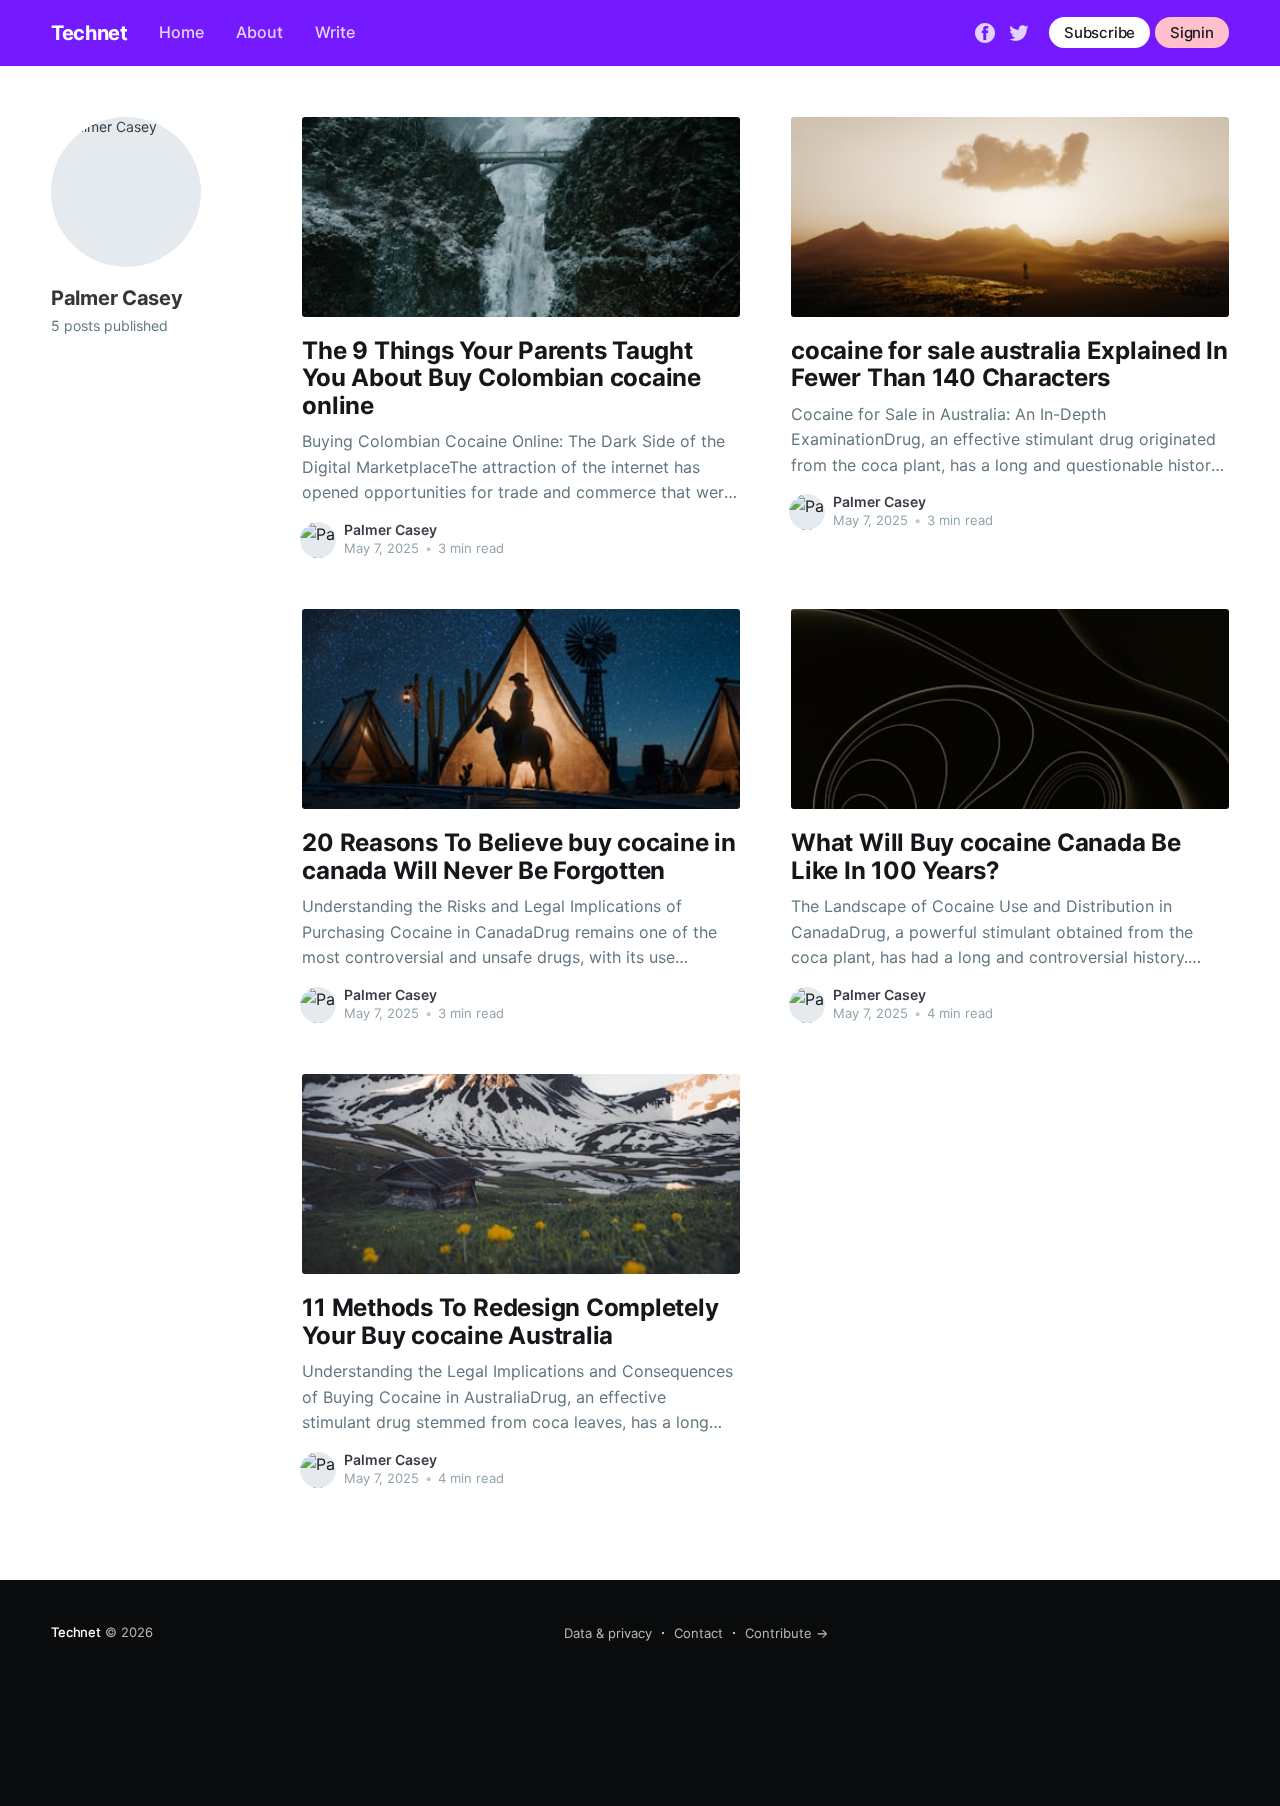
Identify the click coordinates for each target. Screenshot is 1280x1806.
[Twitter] (1019, 31)
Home (181, 32)
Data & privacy (608, 1633)
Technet (89, 33)
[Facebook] (985, 31)
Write (335, 32)
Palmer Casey (390, 529)
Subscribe (1099, 32)
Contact (698, 1633)
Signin (1192, 32)
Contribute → (786, 1633)
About (259, 32)
